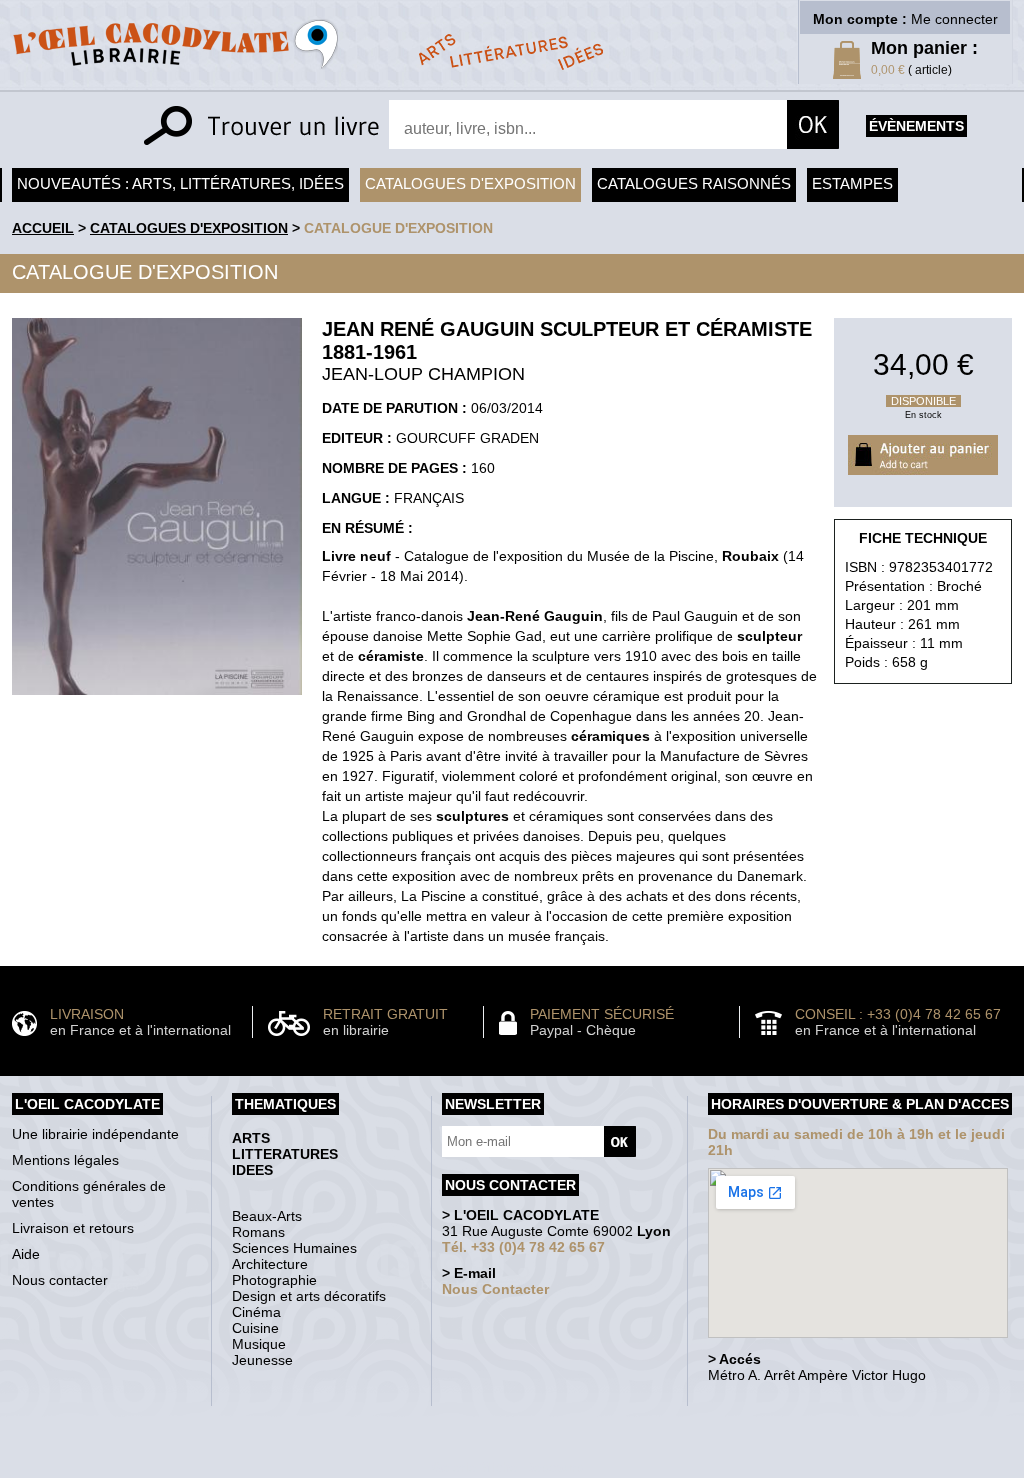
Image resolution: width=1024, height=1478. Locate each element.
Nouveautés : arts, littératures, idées (180, 183)
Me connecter (954, 19)
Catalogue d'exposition (398, 228)
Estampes (852, 183)
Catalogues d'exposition (470, 183)
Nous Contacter (495, 1289)
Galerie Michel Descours (507, 1467)
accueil (43, 228)
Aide (26, 1254)
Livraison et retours (73, 1228)
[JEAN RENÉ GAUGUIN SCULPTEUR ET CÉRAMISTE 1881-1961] (157, 700)
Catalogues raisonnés (694, 183)
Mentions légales (65, 1160)
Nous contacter (60, 1280)
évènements (916, 126)
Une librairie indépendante (95, 1134)
